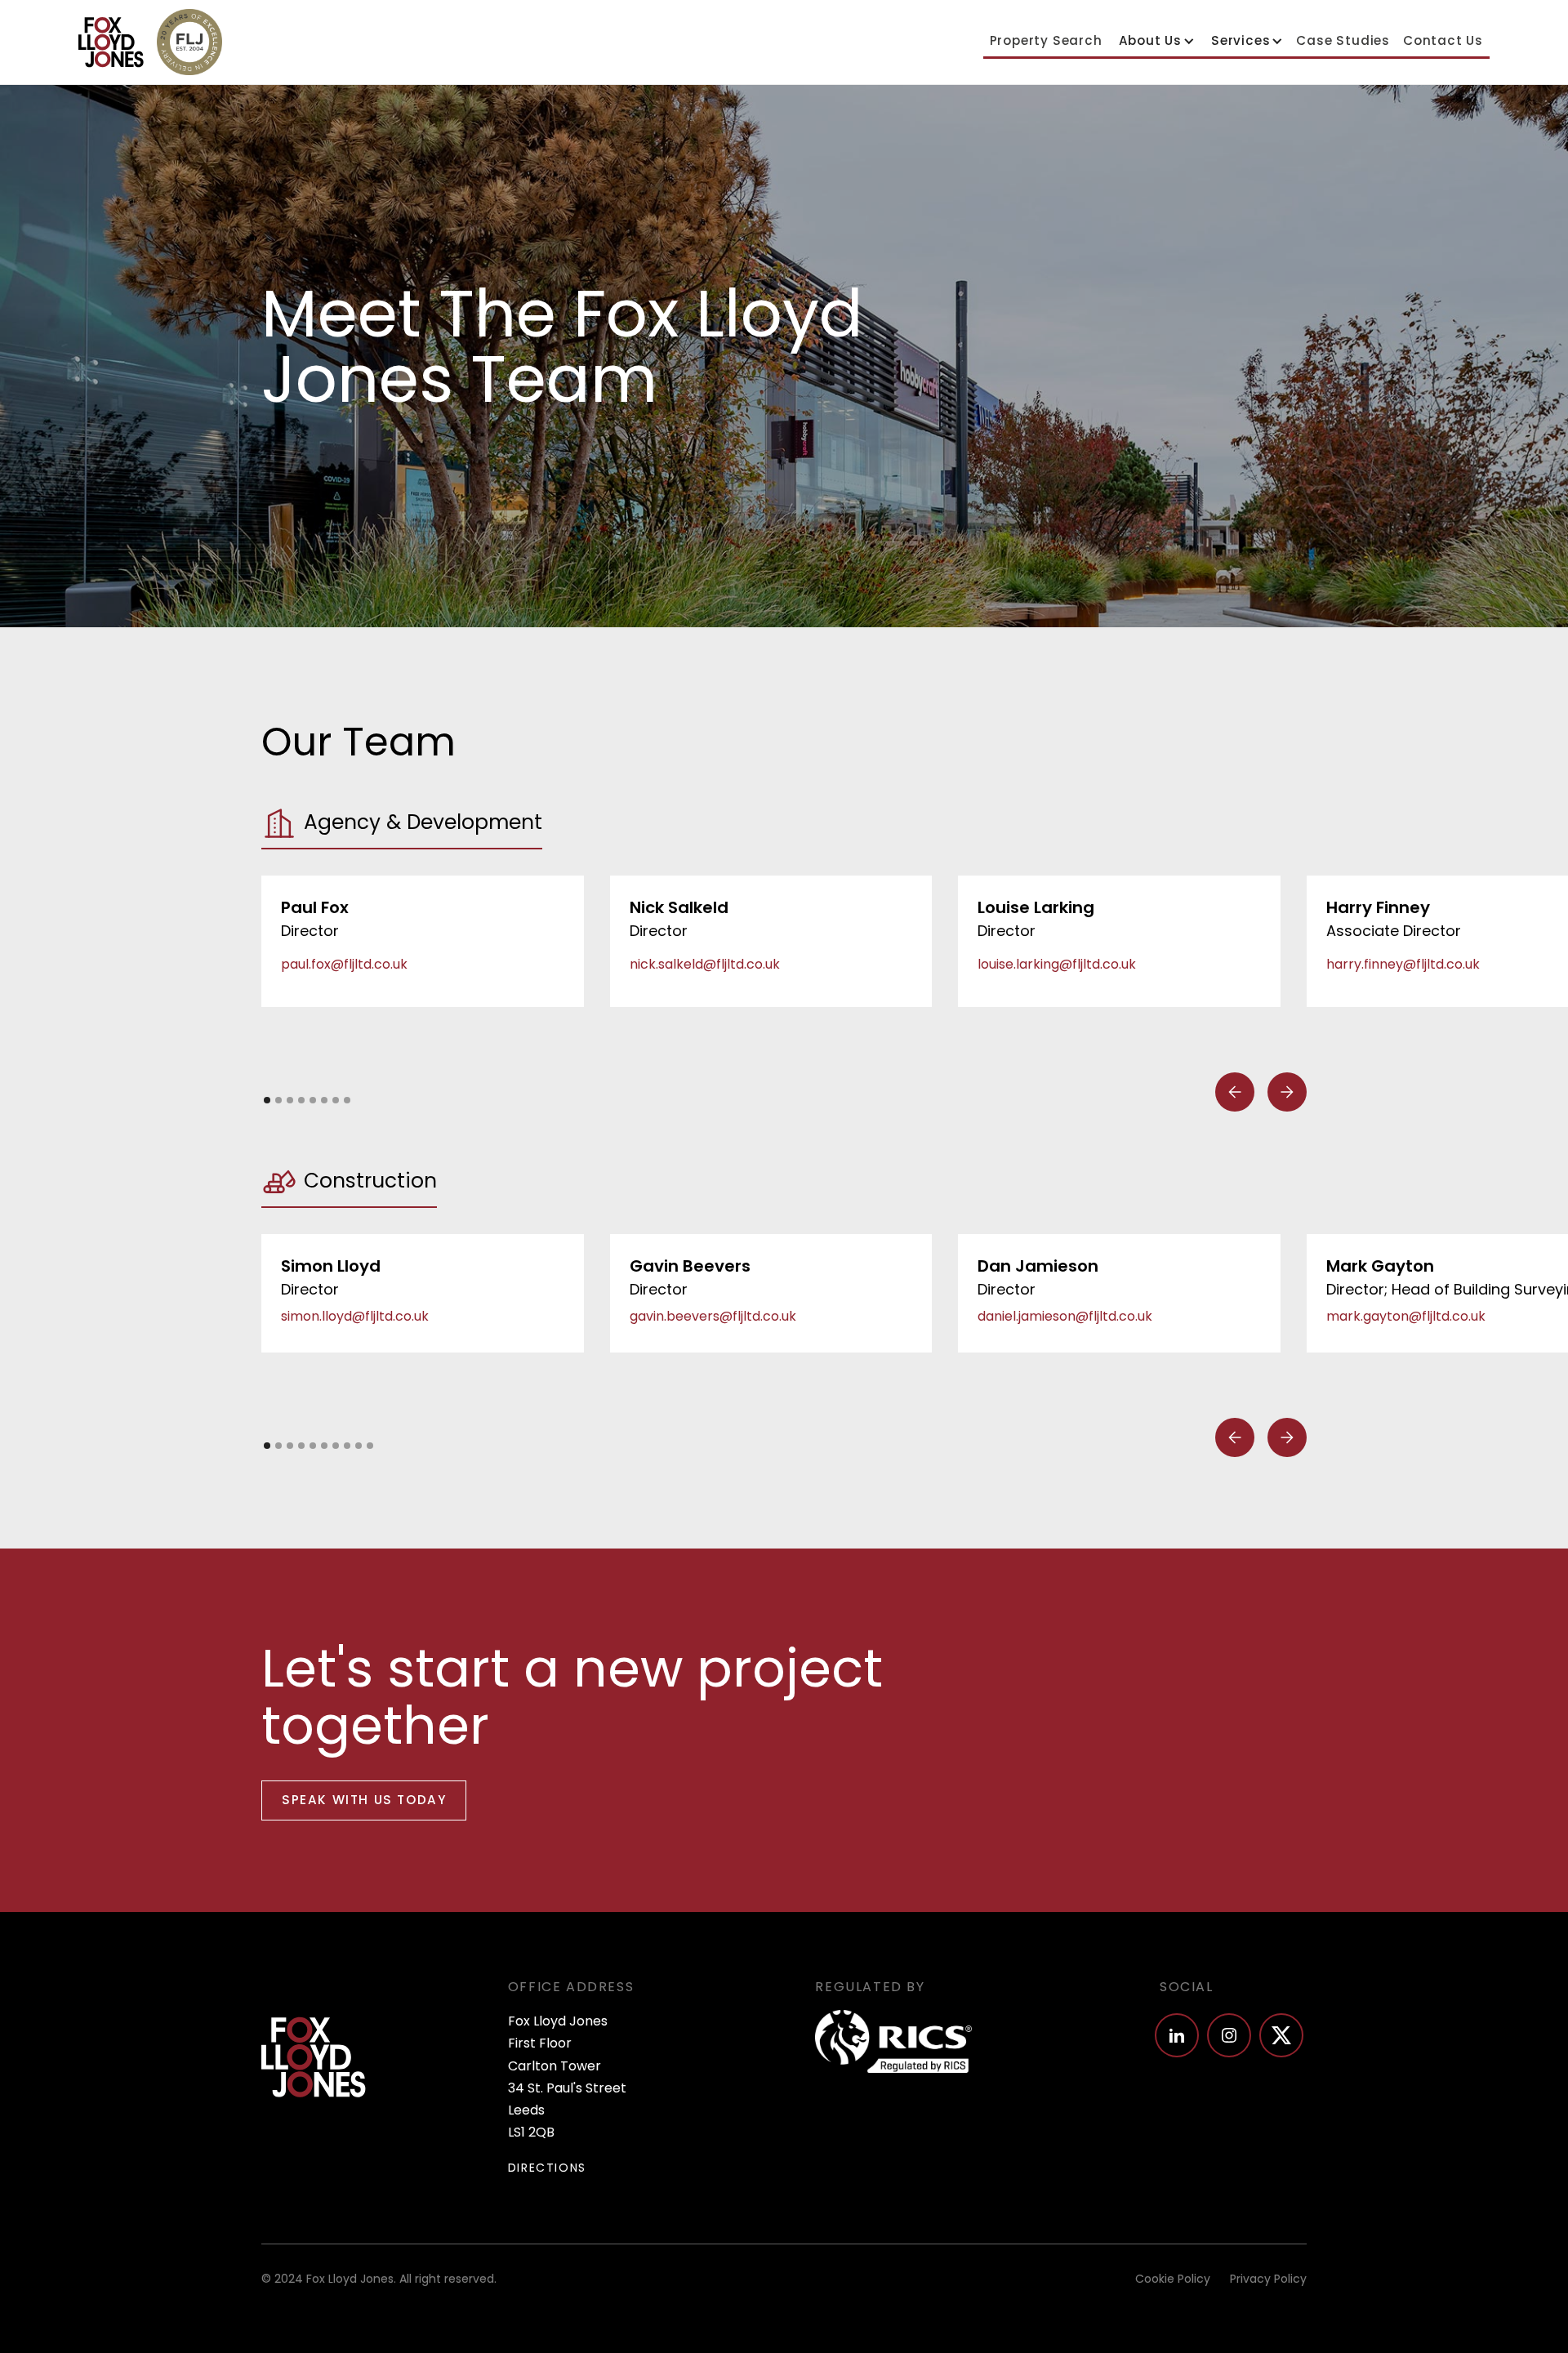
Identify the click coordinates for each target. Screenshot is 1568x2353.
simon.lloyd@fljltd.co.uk (355, 1316)
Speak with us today (364, 1800)
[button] (1155, 41)
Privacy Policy (1268, 2279)
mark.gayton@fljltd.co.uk (1406, 1316)
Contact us (1443, 40)
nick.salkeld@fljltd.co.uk (705, 964)
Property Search (1046, 40)
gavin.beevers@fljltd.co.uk (713, 1316)
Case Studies (1343, 40)
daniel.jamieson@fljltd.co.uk (1065, 1316)
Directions (547, 2168)
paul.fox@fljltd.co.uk (344, 964)
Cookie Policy (1173, 2279)
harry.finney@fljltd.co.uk (1403, 964)
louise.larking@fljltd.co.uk (1057, 964)
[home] (111, 42)
